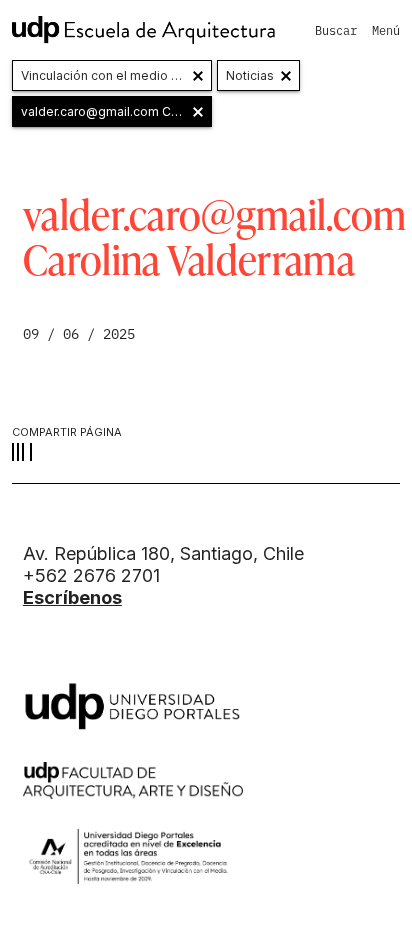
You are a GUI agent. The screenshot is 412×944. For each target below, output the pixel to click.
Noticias (250, 75)
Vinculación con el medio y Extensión (116, 75)
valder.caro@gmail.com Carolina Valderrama (116, 111)
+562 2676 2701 (91, 575)
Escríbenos (72, 597)
